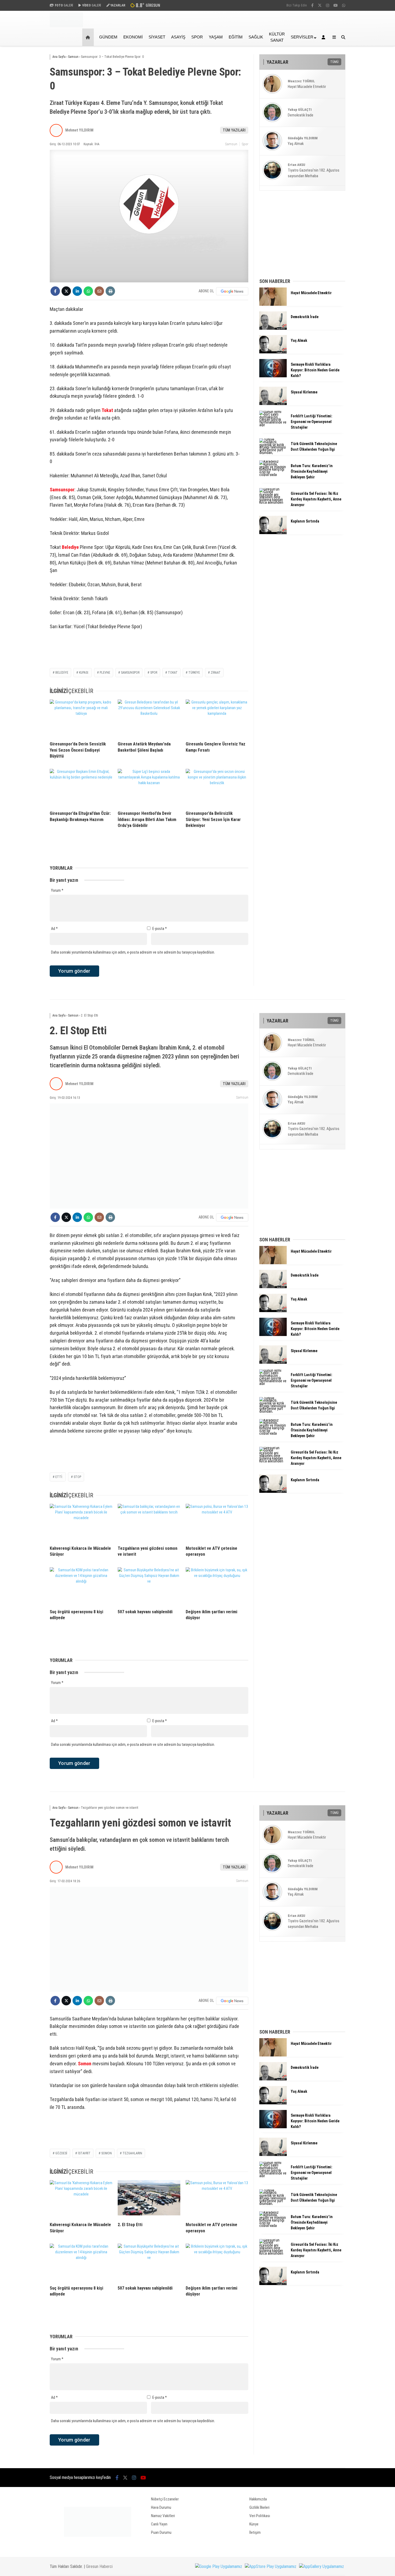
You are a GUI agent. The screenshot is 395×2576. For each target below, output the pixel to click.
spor (154, 673)
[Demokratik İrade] (273, 328)
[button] (89, 37)
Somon (85, 2064)
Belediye (70, 547)
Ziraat (216, 673)
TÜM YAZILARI (234, 130)
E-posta (160, 929)
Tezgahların (132, 2153)
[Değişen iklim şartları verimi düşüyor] (217, 1586)
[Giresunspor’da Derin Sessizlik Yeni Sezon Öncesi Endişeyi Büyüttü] (81, 718)
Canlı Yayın (159, 2524)
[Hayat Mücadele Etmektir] (273, 304)
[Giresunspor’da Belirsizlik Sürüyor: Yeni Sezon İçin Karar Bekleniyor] (217, 788)
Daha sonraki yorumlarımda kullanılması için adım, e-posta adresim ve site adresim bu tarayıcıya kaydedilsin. (133, 952)
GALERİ (64, 5)
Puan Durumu (161, 2532)
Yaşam (216, 37)
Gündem (108, 37)
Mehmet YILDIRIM (79, 130)
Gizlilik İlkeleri (259, 2507)
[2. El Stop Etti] (149, 2199)
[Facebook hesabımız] (312, 5)
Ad (54, 929)
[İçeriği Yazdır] (110, 291)
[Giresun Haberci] (66, 26)
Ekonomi (133, 37)
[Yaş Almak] (273, 352)
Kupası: (84, 673)
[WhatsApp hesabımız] (344, 5)
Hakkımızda (258, 2499)
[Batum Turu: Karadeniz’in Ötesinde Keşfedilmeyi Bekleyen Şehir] (273, 475)
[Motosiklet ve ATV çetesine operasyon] (217, 1523)
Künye (254, 2524)
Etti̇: (59, 1477)
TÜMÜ (334, 62)
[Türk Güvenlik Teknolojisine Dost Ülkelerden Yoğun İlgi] (273, 453)
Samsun (231, 144)
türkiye (194, 673)
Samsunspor (62, 490)
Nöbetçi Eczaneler (165, 2499)
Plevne (105, 673)
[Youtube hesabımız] (336, 5)
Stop (77, 1477)
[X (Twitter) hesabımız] (320, 5)
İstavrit (84, 2153)
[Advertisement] (23, 132)
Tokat (107, 410)
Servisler (302, 37)
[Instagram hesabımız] (328, 5)
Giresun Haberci (99, 2566)
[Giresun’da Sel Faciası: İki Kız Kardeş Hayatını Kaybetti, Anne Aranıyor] (273, 502)
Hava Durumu (161, 2507)
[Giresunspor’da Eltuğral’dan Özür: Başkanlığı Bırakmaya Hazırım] (81, 788)
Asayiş (178, 37)
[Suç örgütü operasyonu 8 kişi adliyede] (81, 1586)
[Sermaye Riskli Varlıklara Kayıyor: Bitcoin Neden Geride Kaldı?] (273, 376)
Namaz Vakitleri (163, 2516)
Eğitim (236, 37)
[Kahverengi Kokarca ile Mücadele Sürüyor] (81, 1523)
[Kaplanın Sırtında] (273, 533)
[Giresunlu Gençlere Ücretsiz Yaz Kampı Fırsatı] (217, 718)
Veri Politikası (260, 2516)
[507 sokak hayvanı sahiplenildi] (149, 1586)
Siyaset (157, 37)
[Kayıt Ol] (324, 37)
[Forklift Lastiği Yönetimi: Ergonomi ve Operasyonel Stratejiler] (273, 425)
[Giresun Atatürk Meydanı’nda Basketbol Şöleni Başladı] (149, 718)
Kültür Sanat (277, 37)
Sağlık (256, 37)
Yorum (57, 890)
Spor (197, 37)
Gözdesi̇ (61, 2153)
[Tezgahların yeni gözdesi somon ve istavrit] (149, 1523)
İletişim (255, 2532)
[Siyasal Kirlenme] (273, 404)
